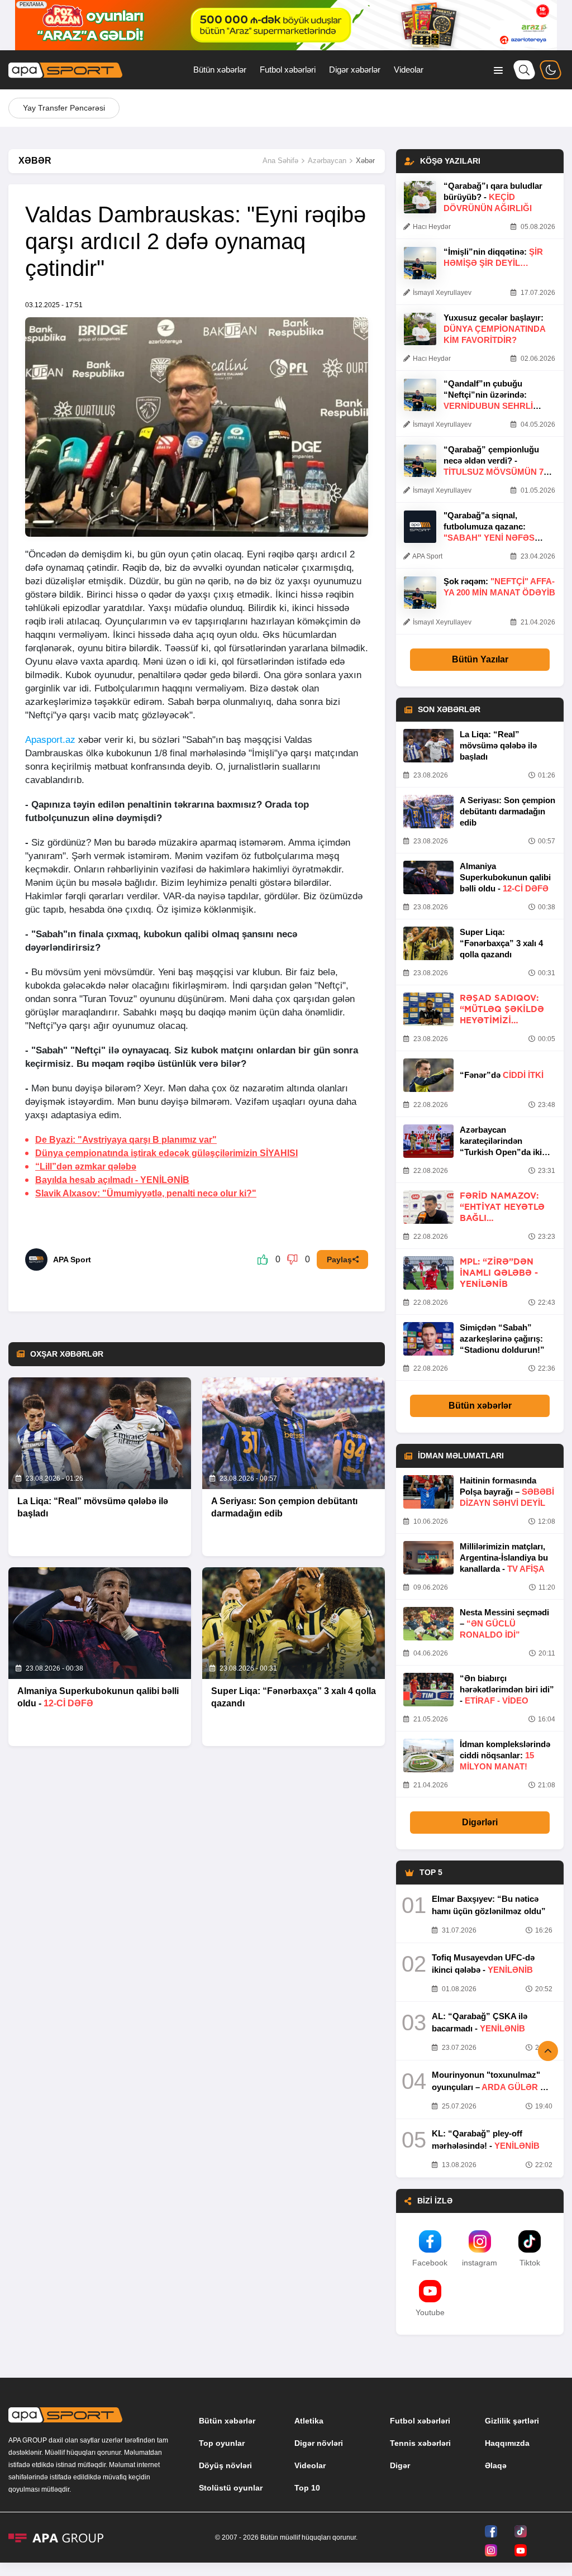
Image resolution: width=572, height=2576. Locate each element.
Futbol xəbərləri (288, 70)
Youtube (430, 2312)
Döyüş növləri (225, 2465)
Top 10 (307, 2488)
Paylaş (339, 1260)
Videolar (409, 70)
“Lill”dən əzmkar (86, 1167)
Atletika (309, 2421)
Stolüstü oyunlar (231, 2488)
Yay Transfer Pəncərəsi (64, 108)
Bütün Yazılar (480, 659)
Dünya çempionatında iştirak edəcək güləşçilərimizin (166, 1153)
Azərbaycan (327, 161)
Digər (400, 2465)
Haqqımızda (507, 2443)
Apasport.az (50, 740)
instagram (480, 2263)
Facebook (430, 2263)
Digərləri (480, 1822)
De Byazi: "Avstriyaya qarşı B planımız (126, 1140)
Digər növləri (319, 2443)
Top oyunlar (222, 2443)
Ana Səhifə (280, 161)
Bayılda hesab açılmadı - (112, 1180)
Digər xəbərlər (355, 70)
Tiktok (530, 2263)
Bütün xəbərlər (220, 70)
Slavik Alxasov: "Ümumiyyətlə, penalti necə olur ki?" (146, 1193)
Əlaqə (496, 2465)
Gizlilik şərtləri (512, 2421)
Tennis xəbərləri (420, 2443)
